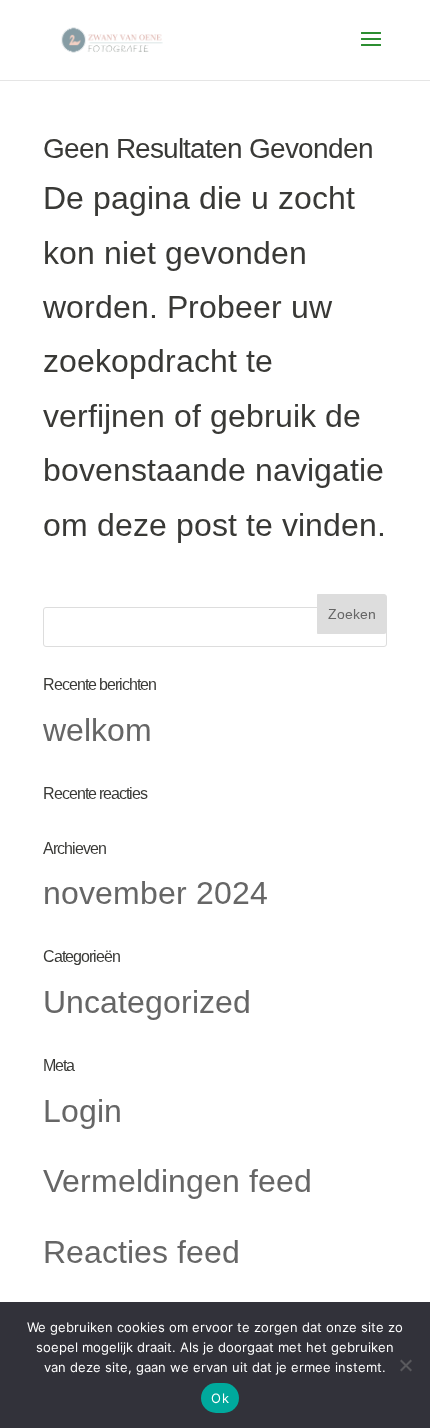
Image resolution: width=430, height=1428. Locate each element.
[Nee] (405, 1365)
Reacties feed (141, 1252)
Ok (220, 1398)
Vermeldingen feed (177, 1181)
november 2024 (155, 893)
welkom (97, 730)
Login (82, 1111)
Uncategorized (147, 1002)
